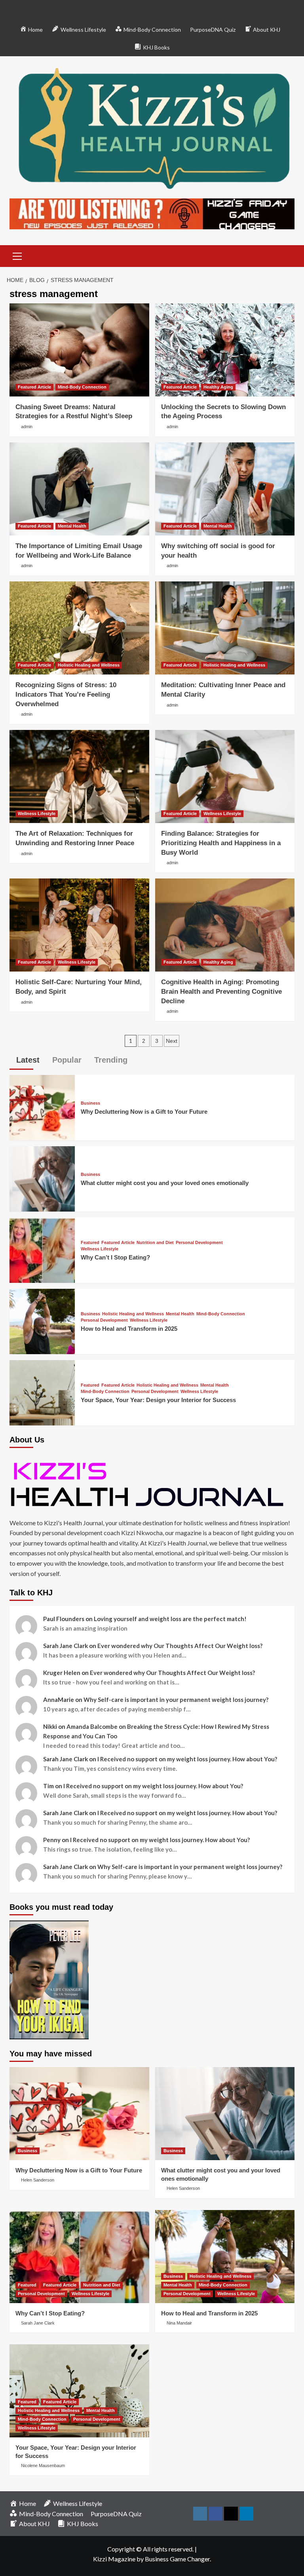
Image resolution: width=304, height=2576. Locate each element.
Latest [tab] (27, 1060)
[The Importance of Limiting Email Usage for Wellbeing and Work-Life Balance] (79, 489)
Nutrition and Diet (155, 1243)
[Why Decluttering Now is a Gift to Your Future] (42, 1107)
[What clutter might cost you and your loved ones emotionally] (42, 1178)
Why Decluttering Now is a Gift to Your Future (144, 1112)
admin (27, 427)
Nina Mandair (179, 2323)
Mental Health (72, 526)
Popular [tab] (66, 1060)
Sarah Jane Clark (38, 2323)
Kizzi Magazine (114, 2559)
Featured (90, 1243)
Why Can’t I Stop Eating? (115, 1257)
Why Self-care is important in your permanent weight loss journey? (176, 1700)
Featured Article (34, 387)
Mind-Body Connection (82, 387)
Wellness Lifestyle (37, 814)
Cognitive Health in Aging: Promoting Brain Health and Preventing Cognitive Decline (221, 992)
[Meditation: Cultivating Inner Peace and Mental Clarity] (225, 628)
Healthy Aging (218, 387)
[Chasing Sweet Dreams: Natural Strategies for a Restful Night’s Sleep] (79, 350)
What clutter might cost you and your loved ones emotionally (165, 1183)
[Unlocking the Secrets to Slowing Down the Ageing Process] (225, 350)
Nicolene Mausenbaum (43, 2465)
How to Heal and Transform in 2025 (129, 1329)
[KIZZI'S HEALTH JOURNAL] (152, 1484)
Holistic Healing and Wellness (89, 665)
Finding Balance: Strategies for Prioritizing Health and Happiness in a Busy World (221, 843)
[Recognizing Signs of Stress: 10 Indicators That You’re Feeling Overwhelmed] (79, 628)
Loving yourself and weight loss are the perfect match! (170, 1619)
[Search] (286, 255)
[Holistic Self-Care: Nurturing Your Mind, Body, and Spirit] (79, 925)
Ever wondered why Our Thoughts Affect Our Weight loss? (180, 1646)
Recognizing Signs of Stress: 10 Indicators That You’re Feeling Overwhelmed (66, 694)
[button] (17, 255)
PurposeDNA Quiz (213, 30)
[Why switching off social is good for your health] (225, 489)
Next (172, 1041)
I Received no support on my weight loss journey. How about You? (187, 1759)
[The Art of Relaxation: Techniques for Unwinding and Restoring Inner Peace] (79, 776)
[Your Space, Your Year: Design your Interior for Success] (42, 1392)
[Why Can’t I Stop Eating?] (42, 1249)
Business (90, 1103)
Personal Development (199, 1243)
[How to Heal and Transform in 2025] (42, 1321)
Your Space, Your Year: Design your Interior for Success (158, 1400)
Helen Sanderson (38, 2180)
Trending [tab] (110, 1060)
